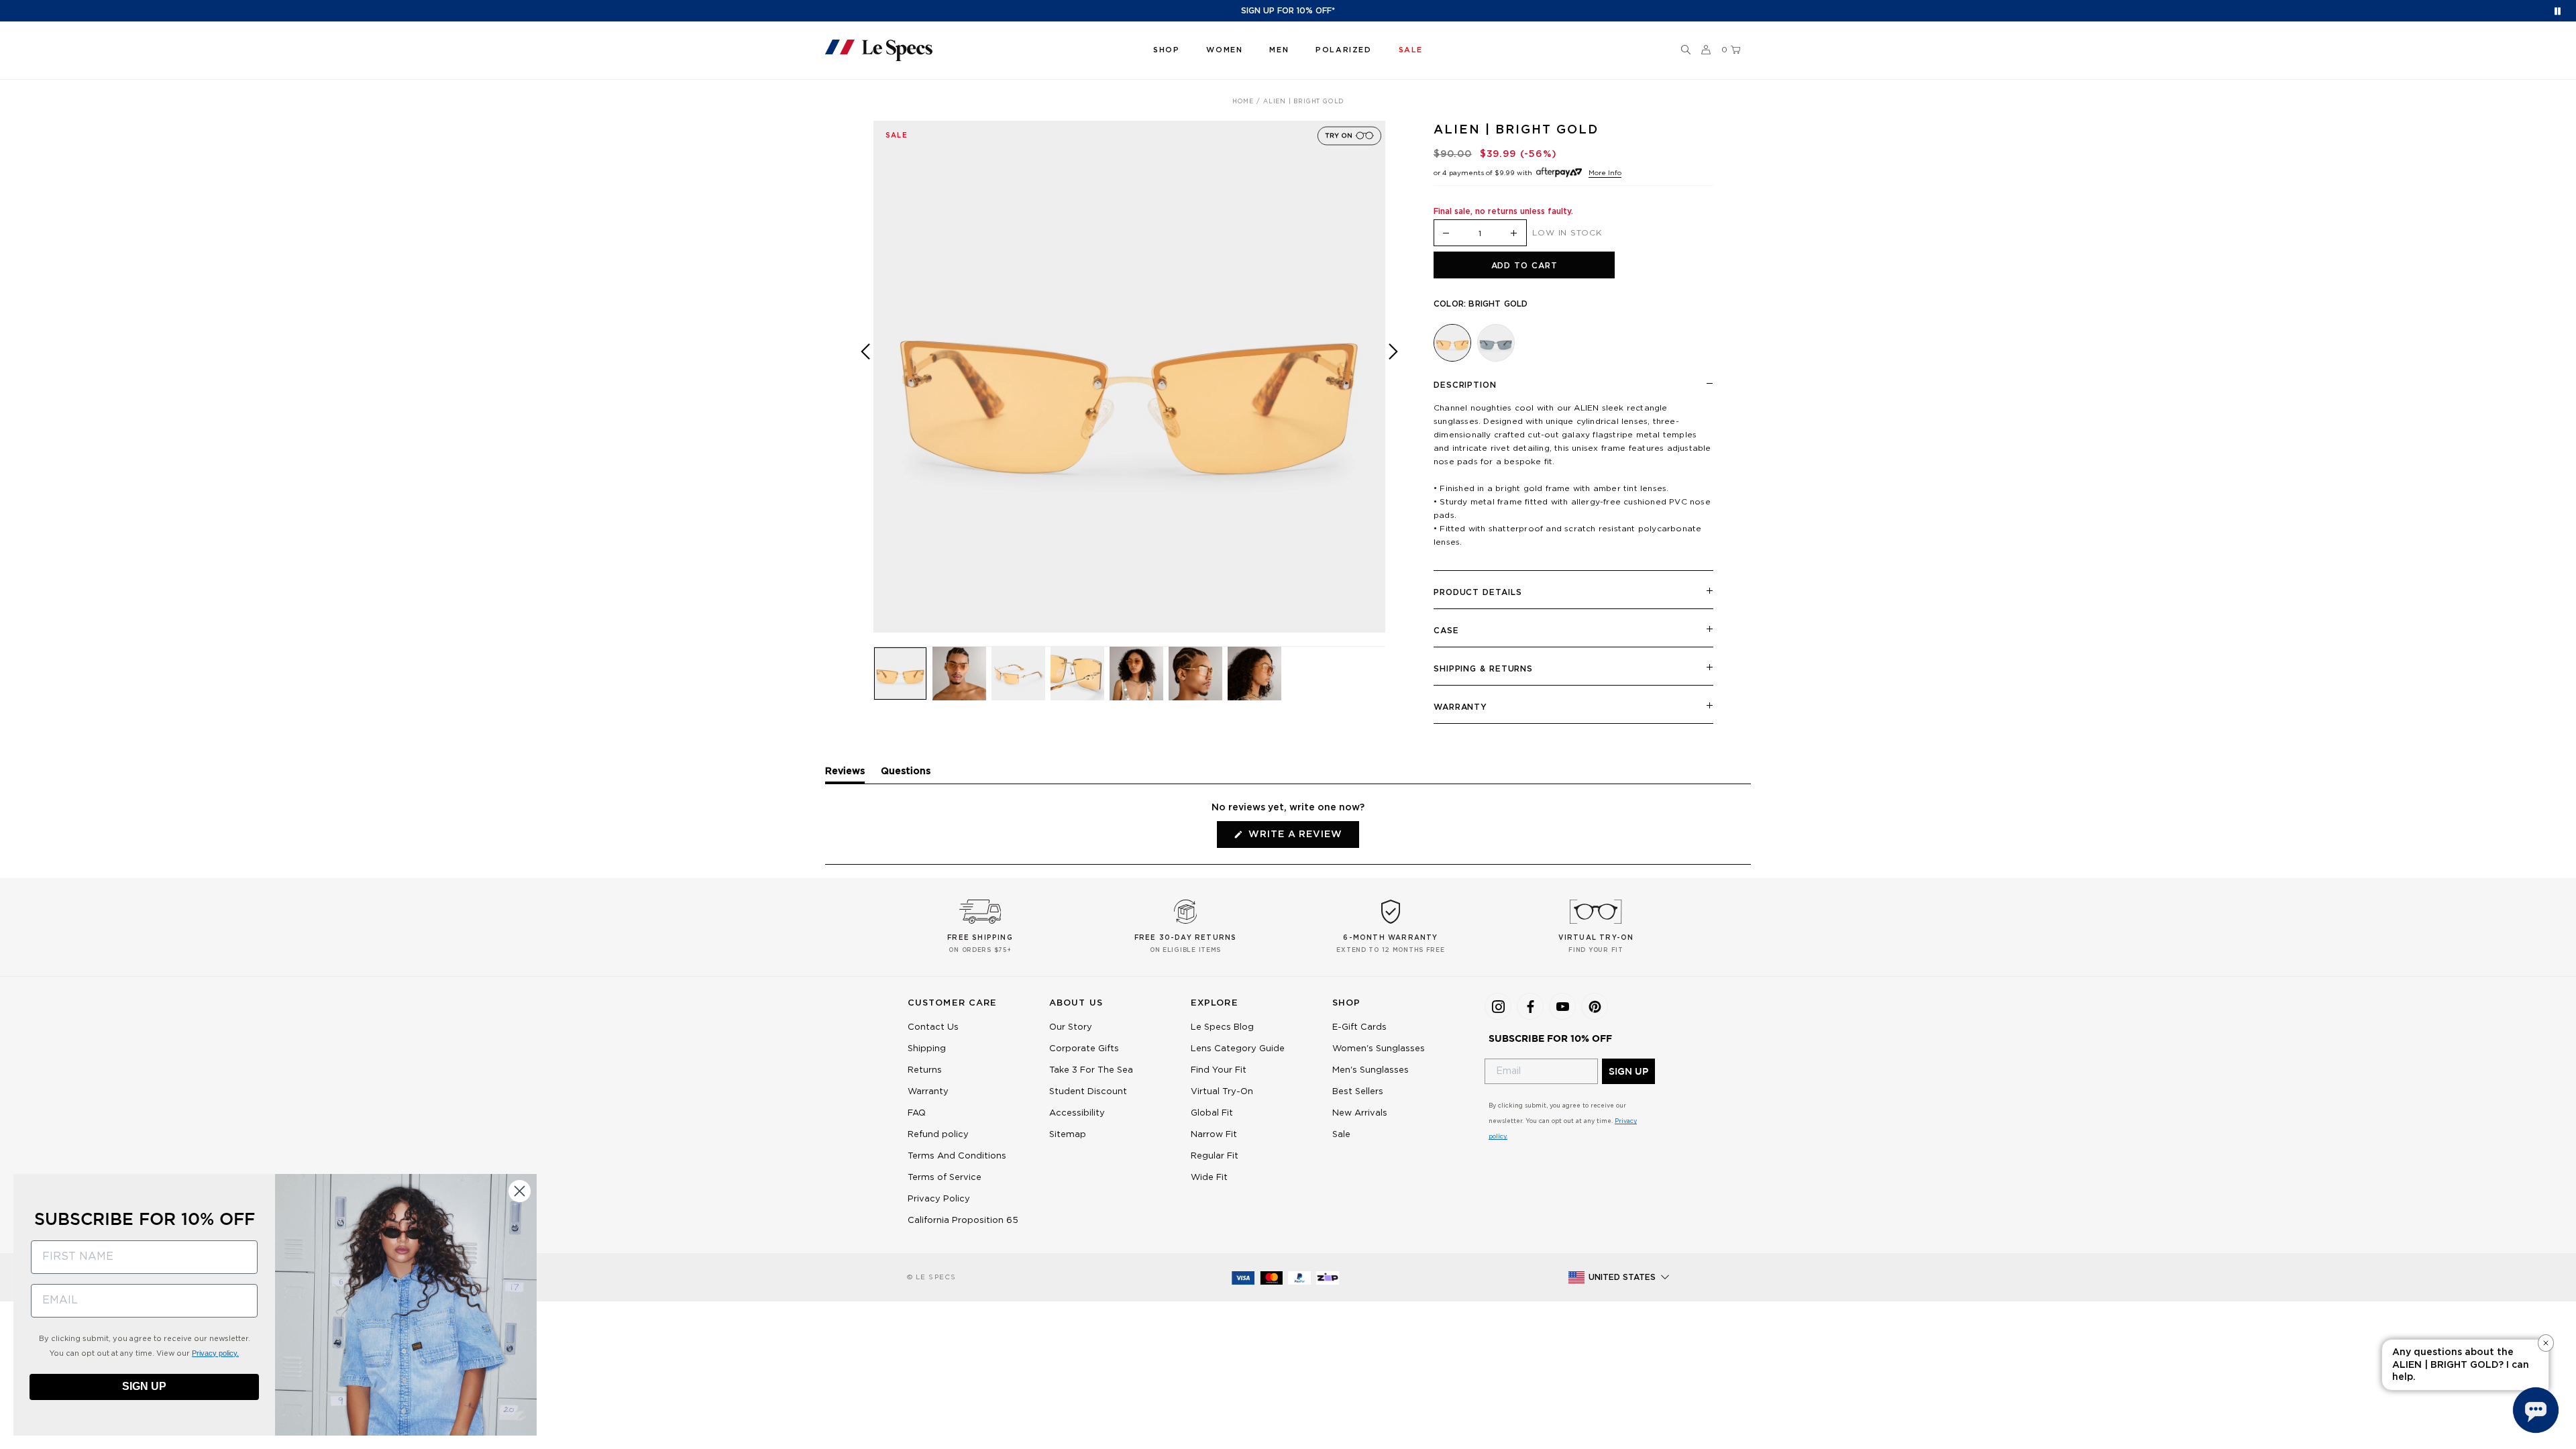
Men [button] (1279, 50)
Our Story (1071, 1027)
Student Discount (1088, 1092)
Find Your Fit (1219, 1070)
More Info (1605, 173)
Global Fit (1212, 1113)
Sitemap (1068, 1135)
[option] (1129, 377)
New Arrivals (1360, 1113)
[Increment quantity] (1514, 234)
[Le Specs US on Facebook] (1530, 1006)
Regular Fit (1215, 1156)
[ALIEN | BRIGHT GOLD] (1452, 343)
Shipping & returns (1483, 669)
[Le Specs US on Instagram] (1498, 1006)
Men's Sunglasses (1371, 1070)
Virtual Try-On (1222, 1092)
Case (1446, 631)
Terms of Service (945, 1178)
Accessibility (1077, 1113)
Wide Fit (1209, 1178)
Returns (925, 1070)
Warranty (1460, 707)
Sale (1341, 1135)
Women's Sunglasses (1379, 1049)
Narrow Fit (1214, 1135)
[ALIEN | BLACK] (1496, 343)
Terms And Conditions (957, 1156)
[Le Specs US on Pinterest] (1595, 1006)
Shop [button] (1166, 50)
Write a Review (1302, 839)
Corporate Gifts (1084, 1049)
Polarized (1343, 50)
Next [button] (1393, 386)
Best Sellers (1358, 1092)
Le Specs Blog (1222, 1027)
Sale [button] (1411, 50)
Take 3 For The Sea (1091, 1070)
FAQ (917, 1113)
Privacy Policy (939, 1199)
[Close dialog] (520, 1191)
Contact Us (933, 1027)
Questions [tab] (906, 775)
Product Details (1478, 592)
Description (1465, 385)
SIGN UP (1628, 1071)
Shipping (927, 1049)
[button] (1686, 50)
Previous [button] (865, 386)
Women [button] (1224, 50)
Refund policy (938, 1135)
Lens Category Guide (1238, 1049)
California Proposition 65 (963, 1221)
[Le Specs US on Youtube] (1562, 1006)
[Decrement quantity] (1446, 234)
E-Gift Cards (1359, 1027)
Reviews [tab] (845, 775)
